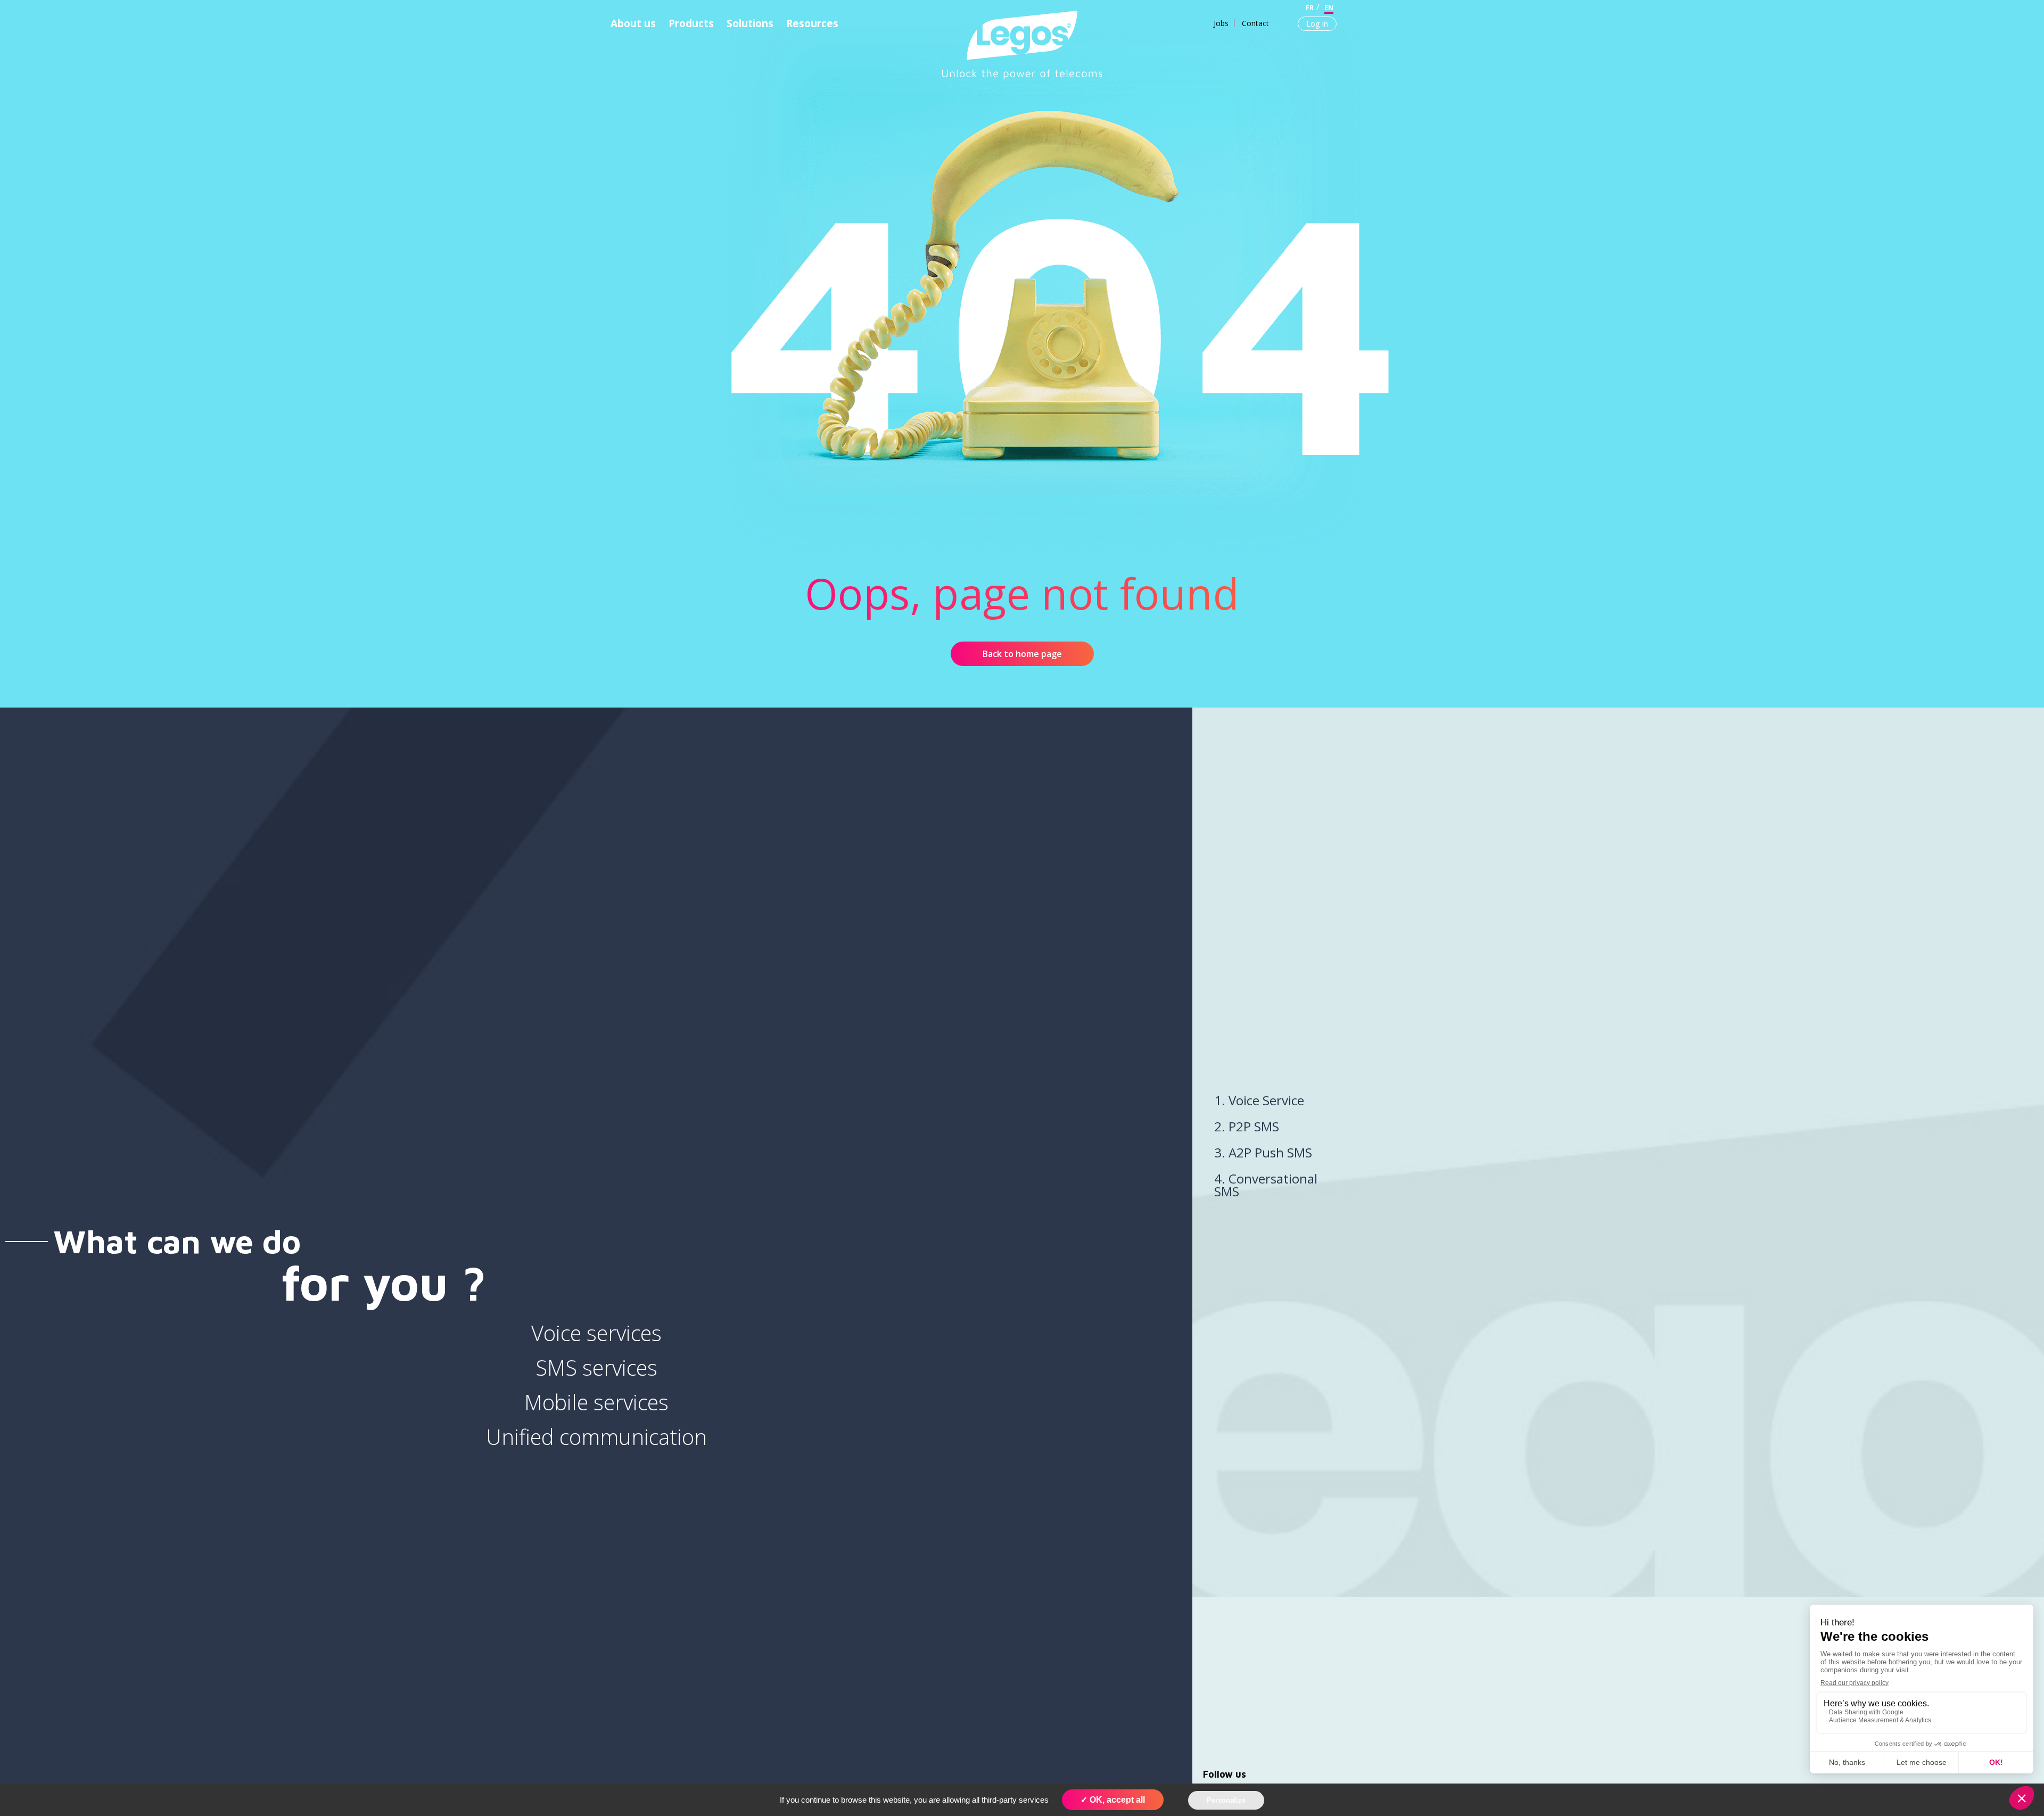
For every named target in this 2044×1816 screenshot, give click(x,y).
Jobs (1221, 23)
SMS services (596, 1367)
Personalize (1226, 1800)
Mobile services (596, 1402)
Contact (1255, 23)
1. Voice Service (1259, 1100)
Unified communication (596, 1437)
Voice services (596, 1333)
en (1329, 8)
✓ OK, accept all (1113, 1800)
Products (691, 23)
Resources (812, 23)
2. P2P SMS (1247, 1126)
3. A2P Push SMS (1263, 1152)
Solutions (750, 23)
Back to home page (1022, 654)
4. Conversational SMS (1266, 1185)
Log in (1317, 23)
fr (1310, 8)
